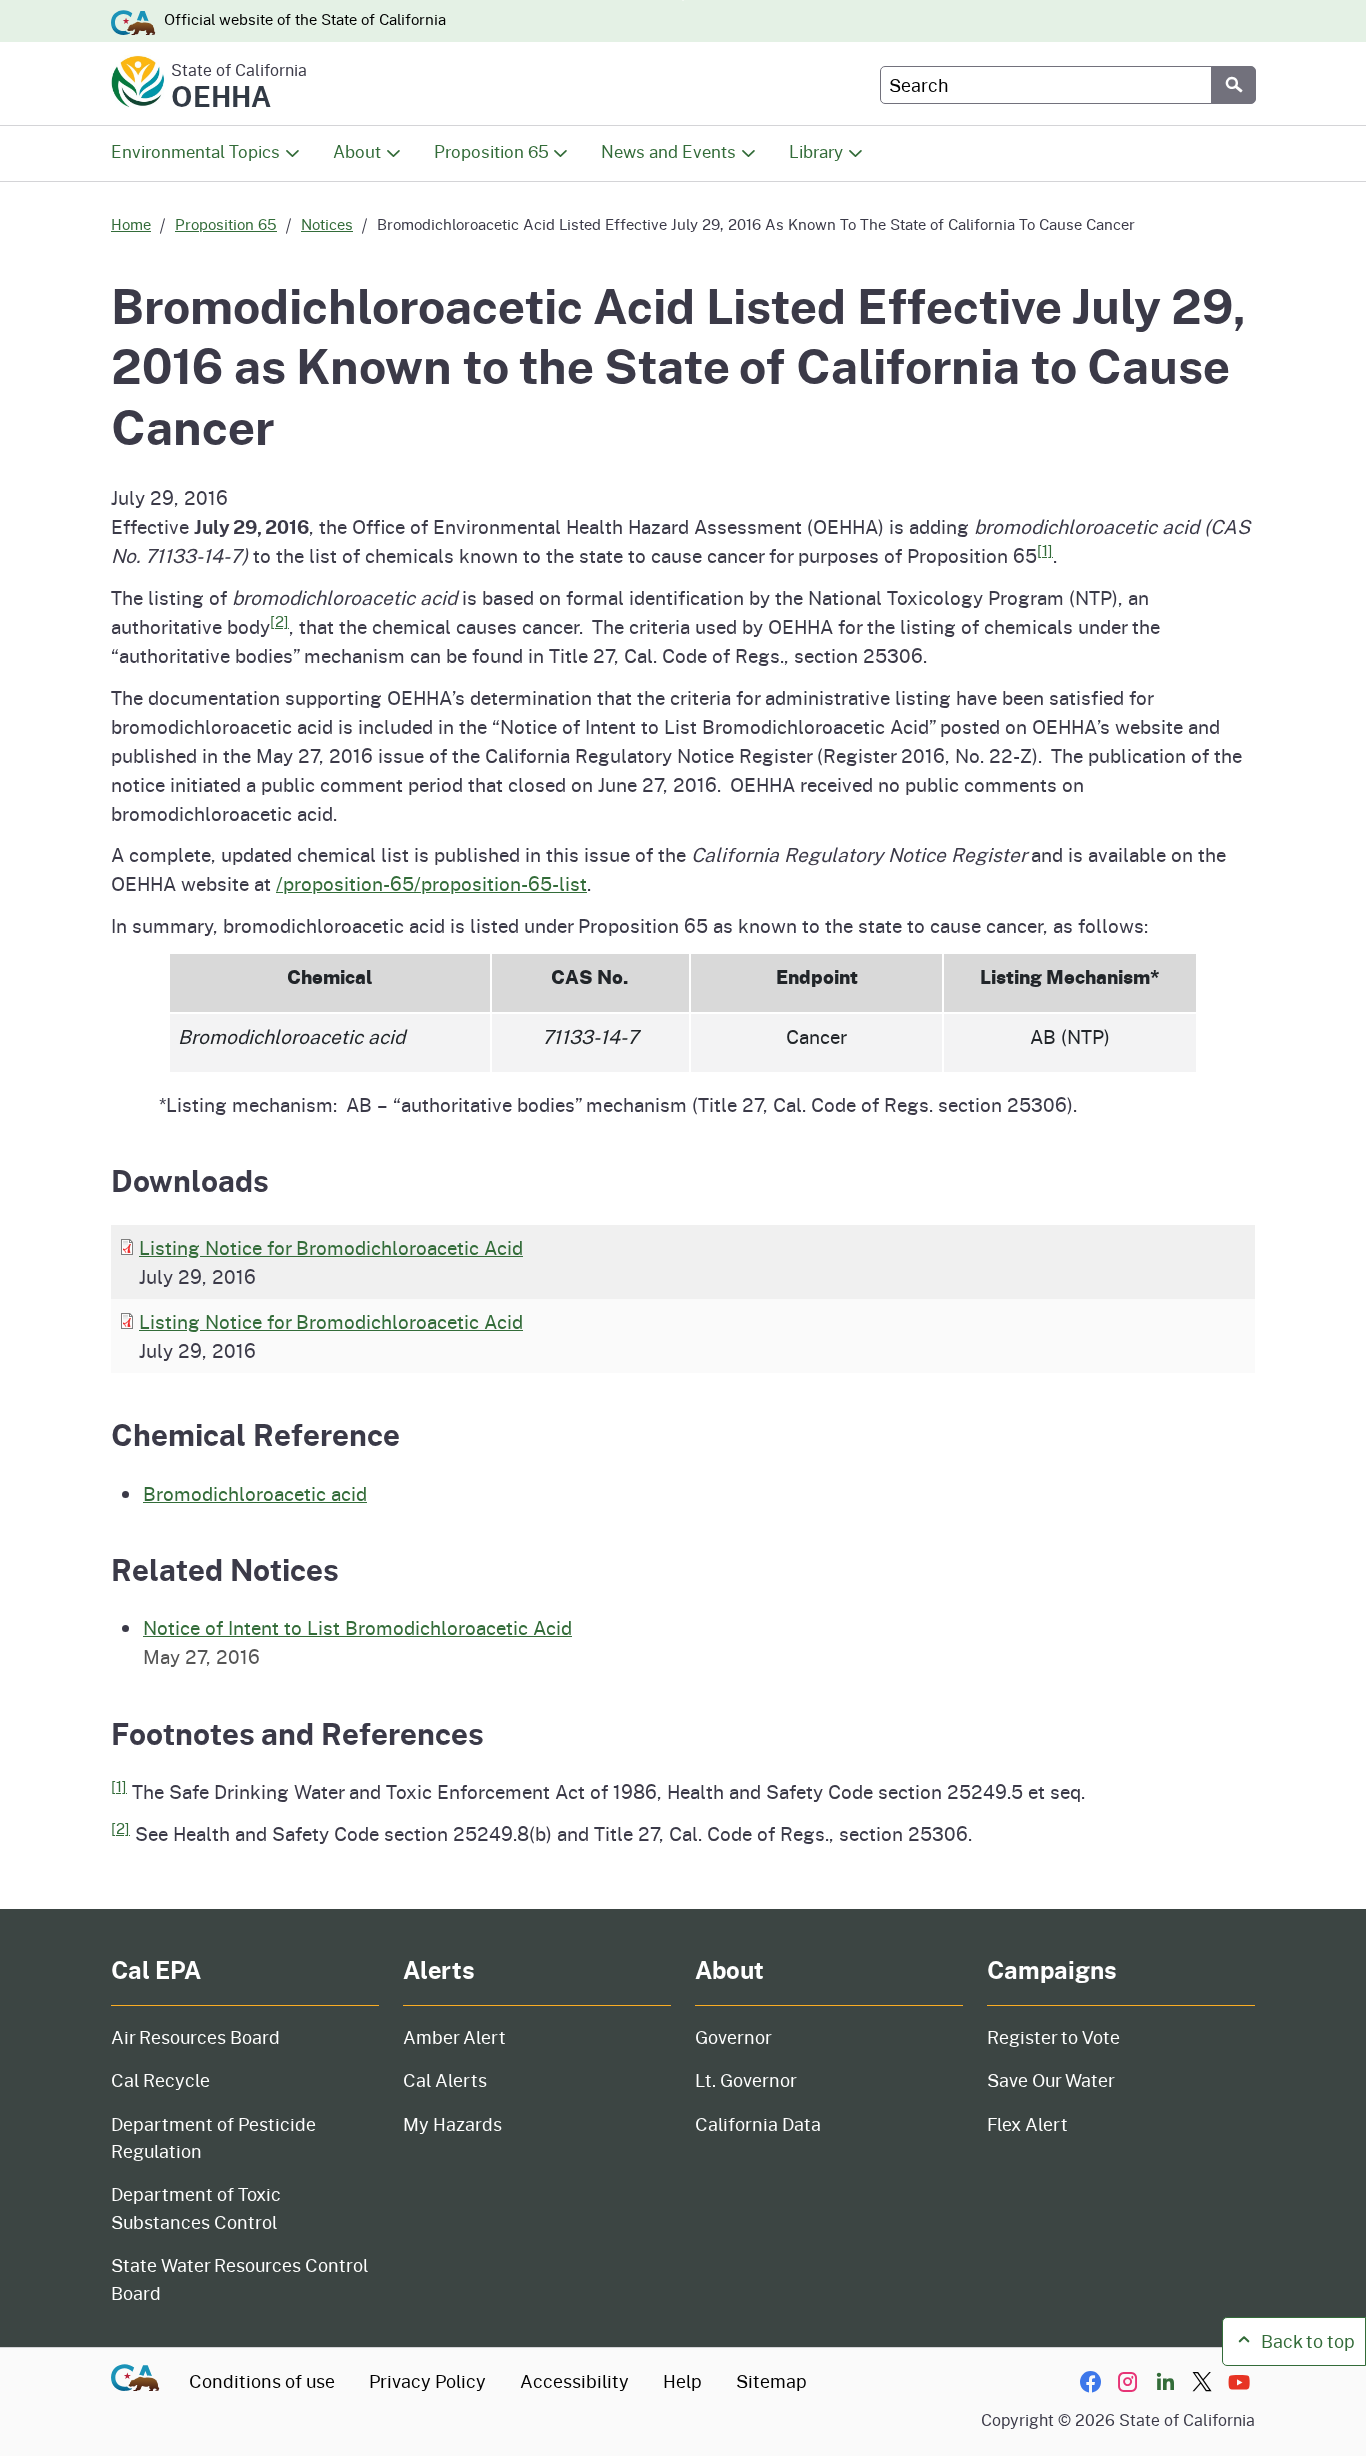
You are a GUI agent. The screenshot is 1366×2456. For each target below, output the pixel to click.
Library (816, 151)
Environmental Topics (195, 151)
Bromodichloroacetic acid (255, 1493)
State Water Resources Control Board (239, 2278)
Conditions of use (262, 2381)
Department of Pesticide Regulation (213, 2137)
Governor (733, 2037)
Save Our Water (1051, 2080)
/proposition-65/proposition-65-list (431, 883)
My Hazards (452, 2124)
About (357, 151)
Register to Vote (1053, 2037)
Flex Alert (1027, 2124)
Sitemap (771, 2381)
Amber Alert (454, 2037)
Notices (327, 224)
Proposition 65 (491, 151)
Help (682, 2381)
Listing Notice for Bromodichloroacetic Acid (331, 1247)
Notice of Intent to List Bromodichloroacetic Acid (357, 1627)
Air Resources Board (195, 2037)
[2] (279, 621)
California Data (758, 2124)
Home (131, 224)
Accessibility (574, 2381)
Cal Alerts (445, 2080)
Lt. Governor (746, 2080)
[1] (1045, 550)
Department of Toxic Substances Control (196, 2207)
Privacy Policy (427, 2381)
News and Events (668, 151)
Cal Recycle (160, 2080)
